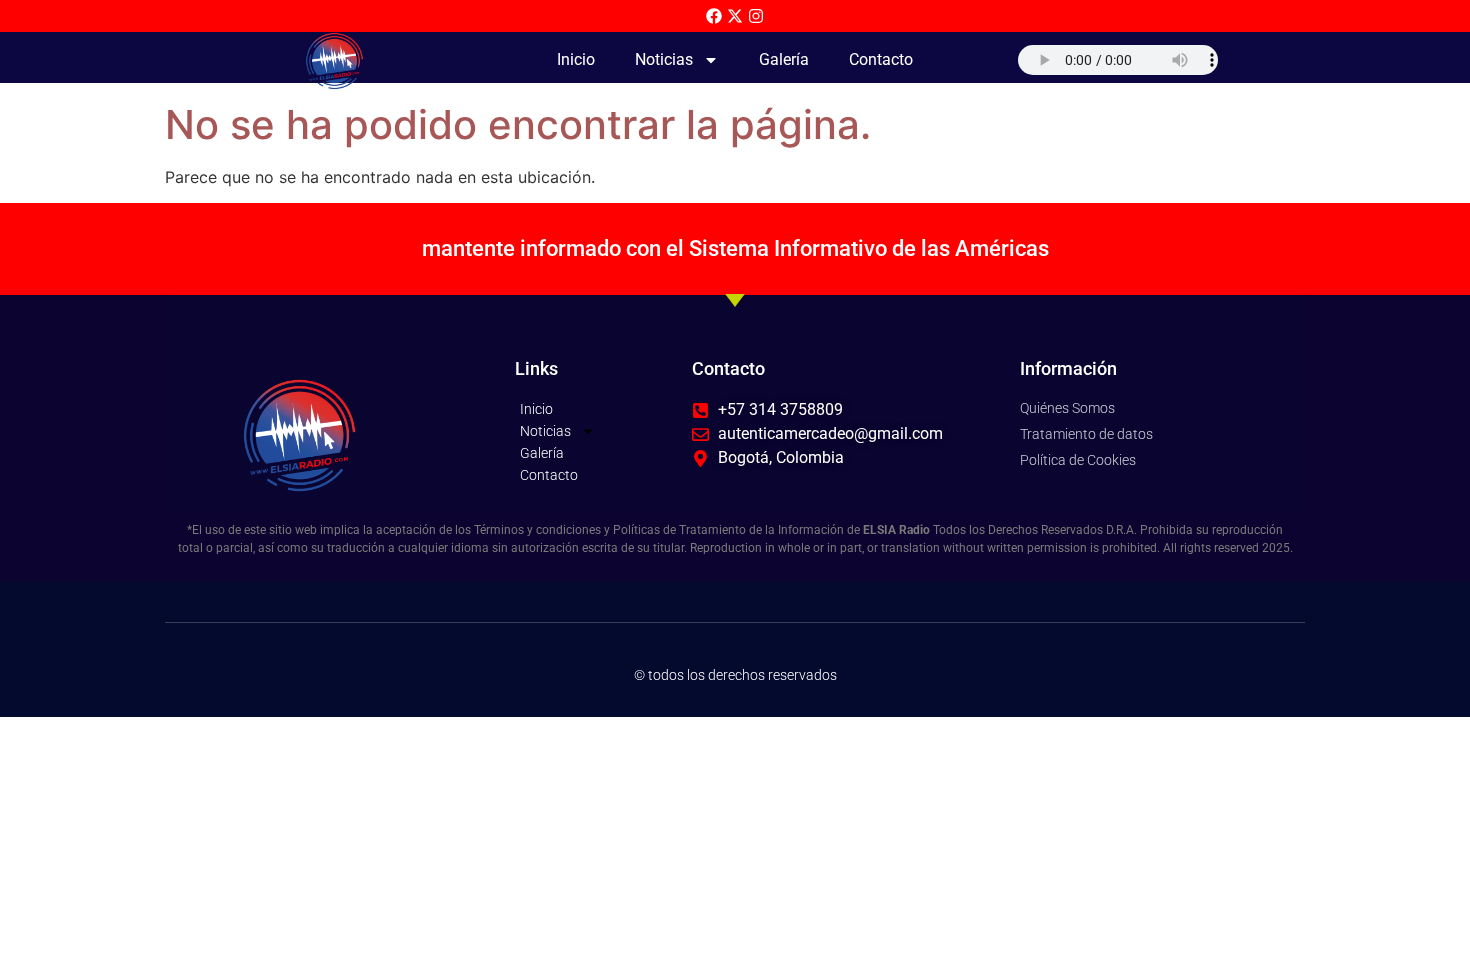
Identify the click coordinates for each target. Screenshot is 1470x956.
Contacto (881, 59)
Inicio (576, 59)
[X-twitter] (735, 16)
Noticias (664, 59)
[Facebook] (714, 16)
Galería (784, 59)
